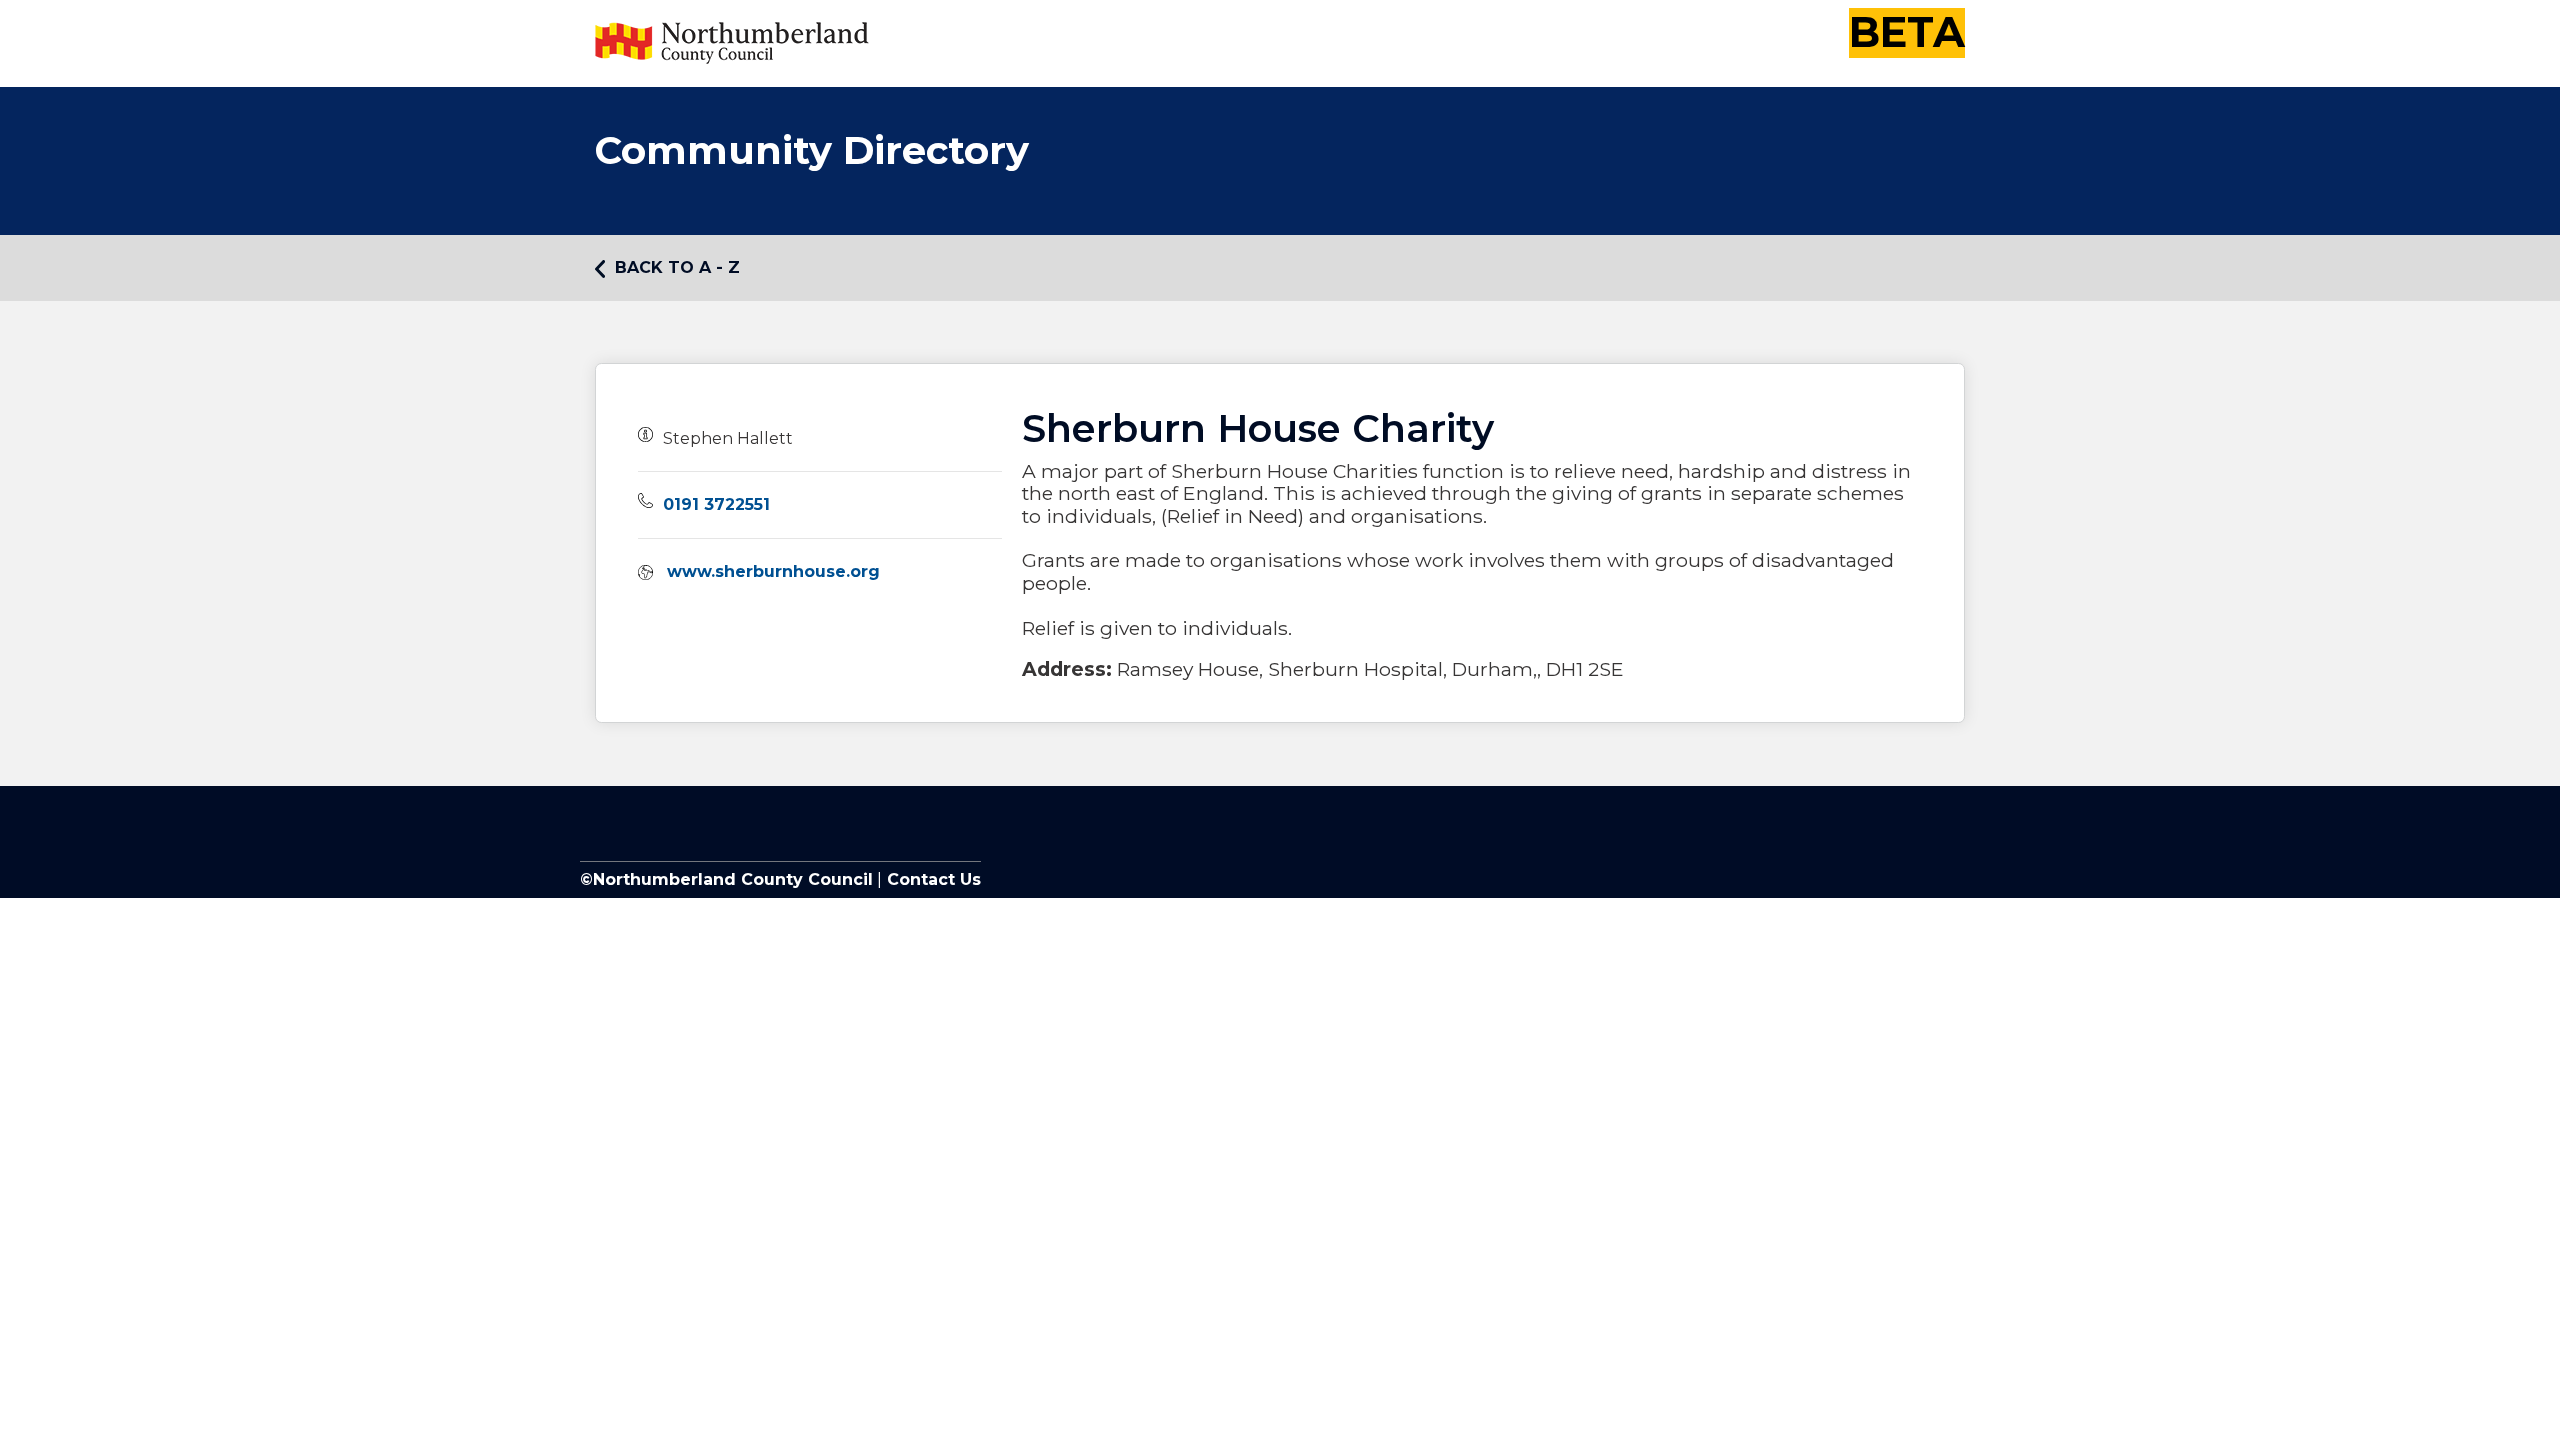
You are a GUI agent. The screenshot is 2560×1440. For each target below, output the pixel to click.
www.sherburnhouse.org (773, 571)
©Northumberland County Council (726, 879)
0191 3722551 (716, 504)
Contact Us (931, 879)
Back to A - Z (677, 267)
